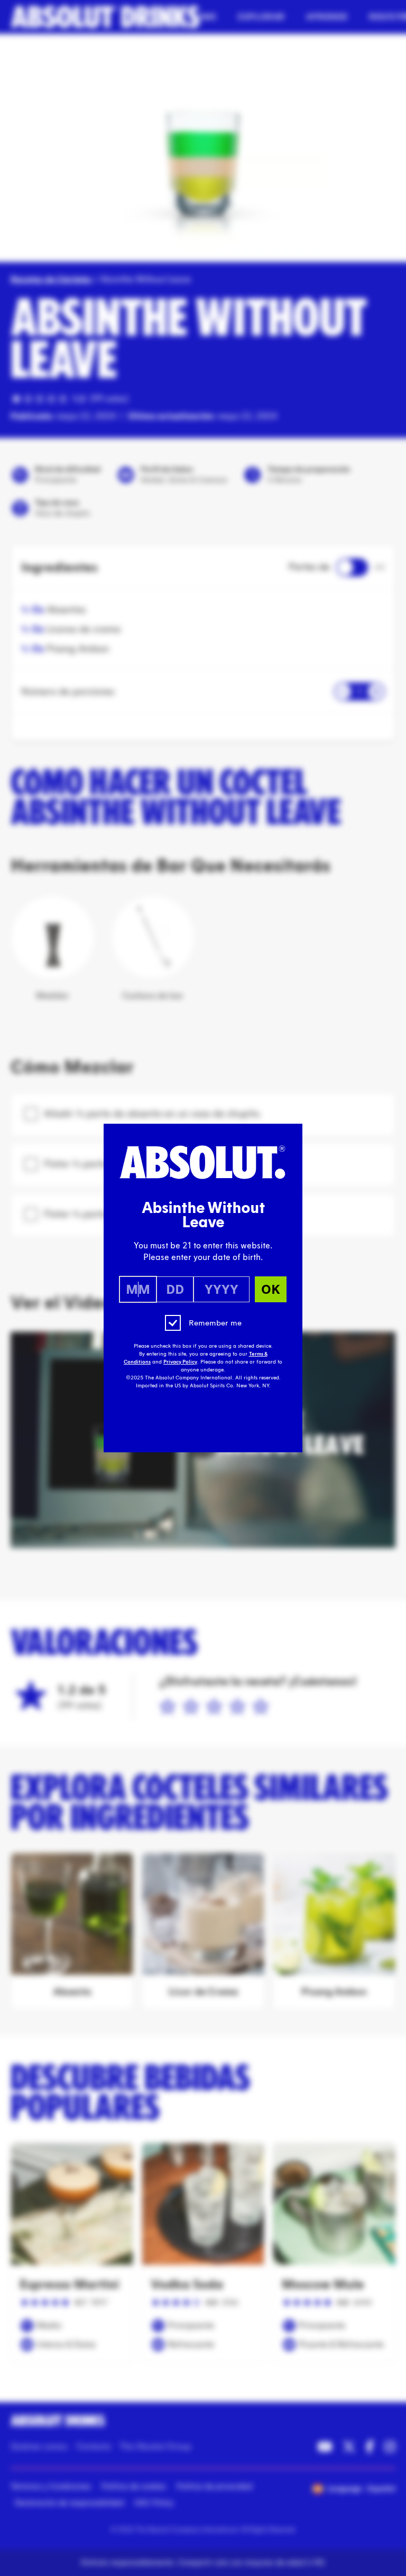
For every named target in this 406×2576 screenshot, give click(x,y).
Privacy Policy (180, 1362)
